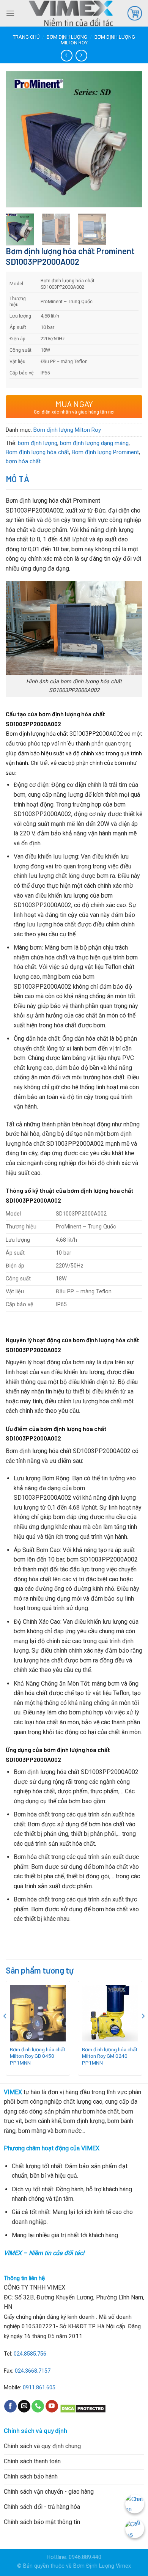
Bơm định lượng (67, 37)
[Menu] (10, 13)
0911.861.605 (39, 2388)
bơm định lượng (38, 443)
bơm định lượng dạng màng (94, 443)
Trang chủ (26, 37)
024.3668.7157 (33, 2371)
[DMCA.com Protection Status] (83, 2408)
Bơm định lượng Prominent (105, 452)
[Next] (130, 128)
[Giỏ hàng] (135, 13)
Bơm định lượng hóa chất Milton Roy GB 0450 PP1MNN (38, 2056)
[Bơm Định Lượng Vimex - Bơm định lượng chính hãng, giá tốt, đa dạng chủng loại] (71, 13)
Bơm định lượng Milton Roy (67, 430)
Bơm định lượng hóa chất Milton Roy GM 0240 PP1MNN (110, 2056)
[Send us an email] (24, 2406)
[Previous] (18, 128)
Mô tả (17, 479)
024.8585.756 (30, 2354)
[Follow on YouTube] (52, 2406)
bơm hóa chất (23, 461)
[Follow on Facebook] (10, 2406)
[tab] (74, 479)
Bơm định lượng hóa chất (37, 452)
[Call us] (38, 2406)
